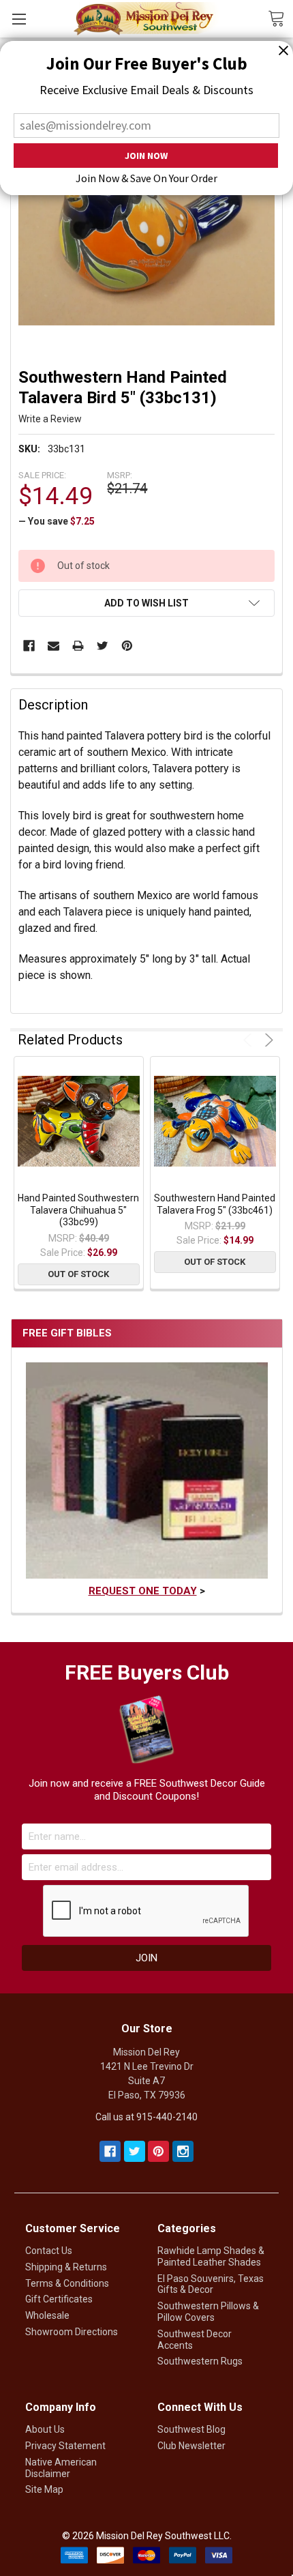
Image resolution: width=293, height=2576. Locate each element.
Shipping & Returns (66, 2267)
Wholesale (47, 2315)
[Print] (78, 646)
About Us (45, 2429)
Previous (250, 1040)
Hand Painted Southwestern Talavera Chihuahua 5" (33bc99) (78, 1210)
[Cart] (280, 18)
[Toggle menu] (19, 19)
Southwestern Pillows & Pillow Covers (208, 2312)
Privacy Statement (65, 2446)
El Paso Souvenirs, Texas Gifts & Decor (211, 2284)
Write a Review (50, 419)
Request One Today (143, 1591)
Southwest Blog (191, 2429)
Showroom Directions (72, 2332)
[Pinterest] (127, 646)
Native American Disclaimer (61, 2468)
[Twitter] (103, 646)
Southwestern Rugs (200, 2361)
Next (267, 1040)
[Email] (53, 646)
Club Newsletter (191, 2446)
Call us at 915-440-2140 (146, 2117)
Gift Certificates (59, 2299)
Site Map (44, 2489)
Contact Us (49, 2251)
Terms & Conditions (67, 2283)
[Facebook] (29, 646)
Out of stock (78, 1274)
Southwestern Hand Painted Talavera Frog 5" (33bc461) (215, 1204)
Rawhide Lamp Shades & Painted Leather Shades (211, 2256)
